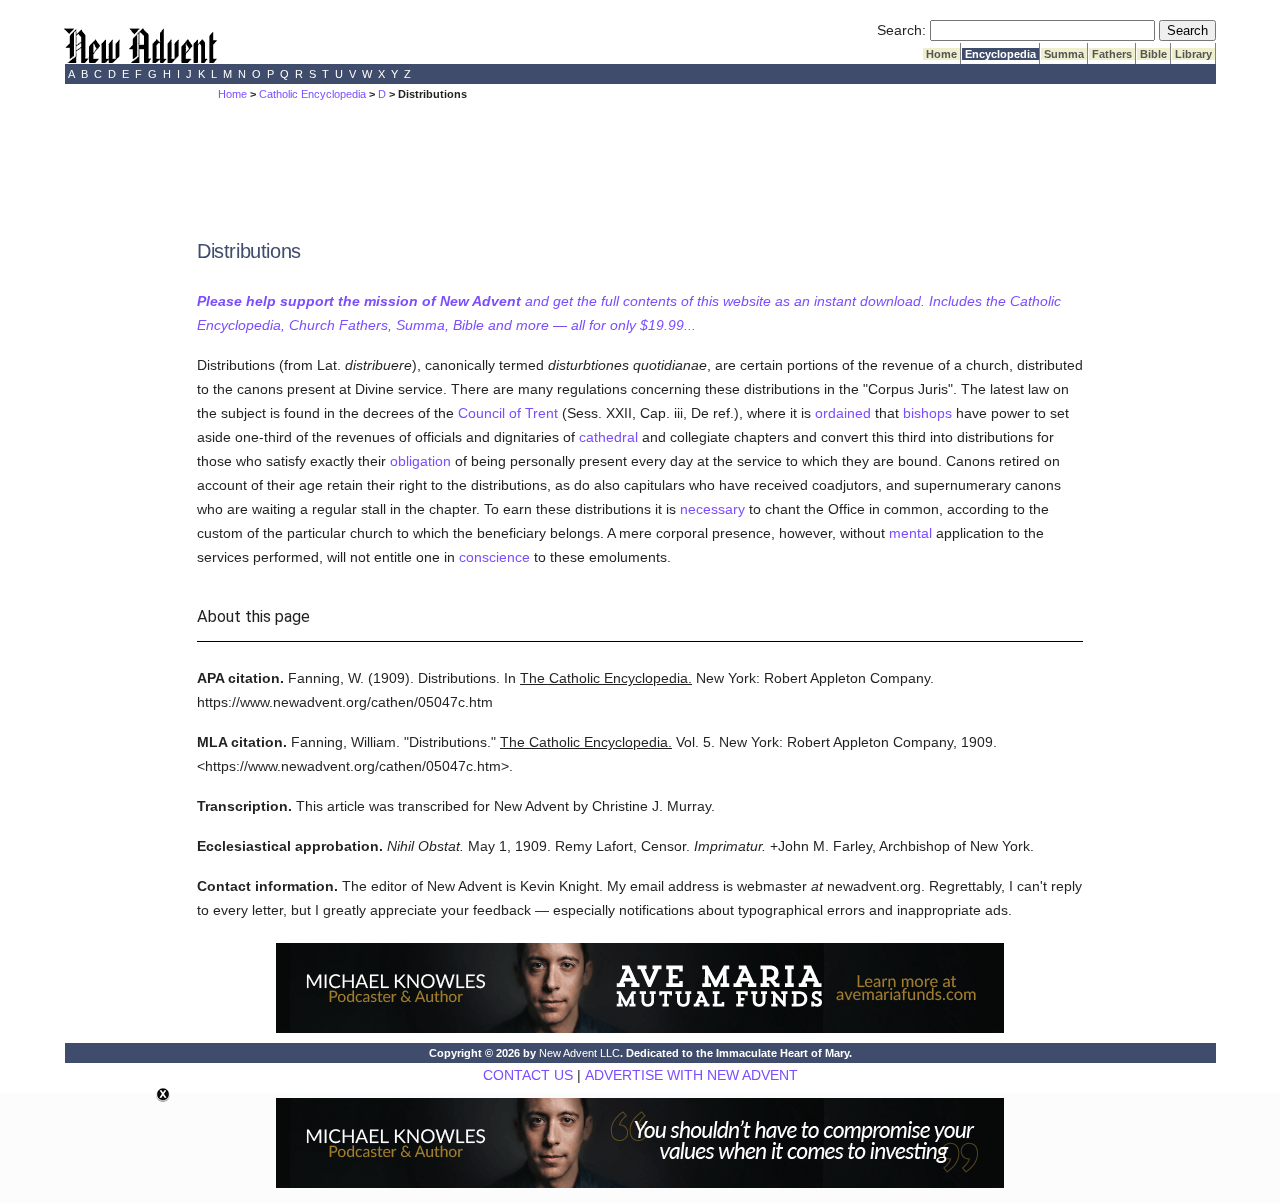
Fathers (1112, 54)
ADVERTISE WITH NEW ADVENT (691, 1075)
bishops (927, 413)
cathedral (608, 437)
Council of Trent (508, 413)
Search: (901, 30)
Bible (1153, 54)
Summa (1064, 54)
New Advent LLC (579, 1053)
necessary (712, 509)
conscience (494, 557)
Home (941, 54)
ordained (843, 413)
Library (1193, 54)
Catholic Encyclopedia (312, 94)
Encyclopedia (1000, 54)
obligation (420, 461)
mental (910, 533)
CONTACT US (528, 1075)
